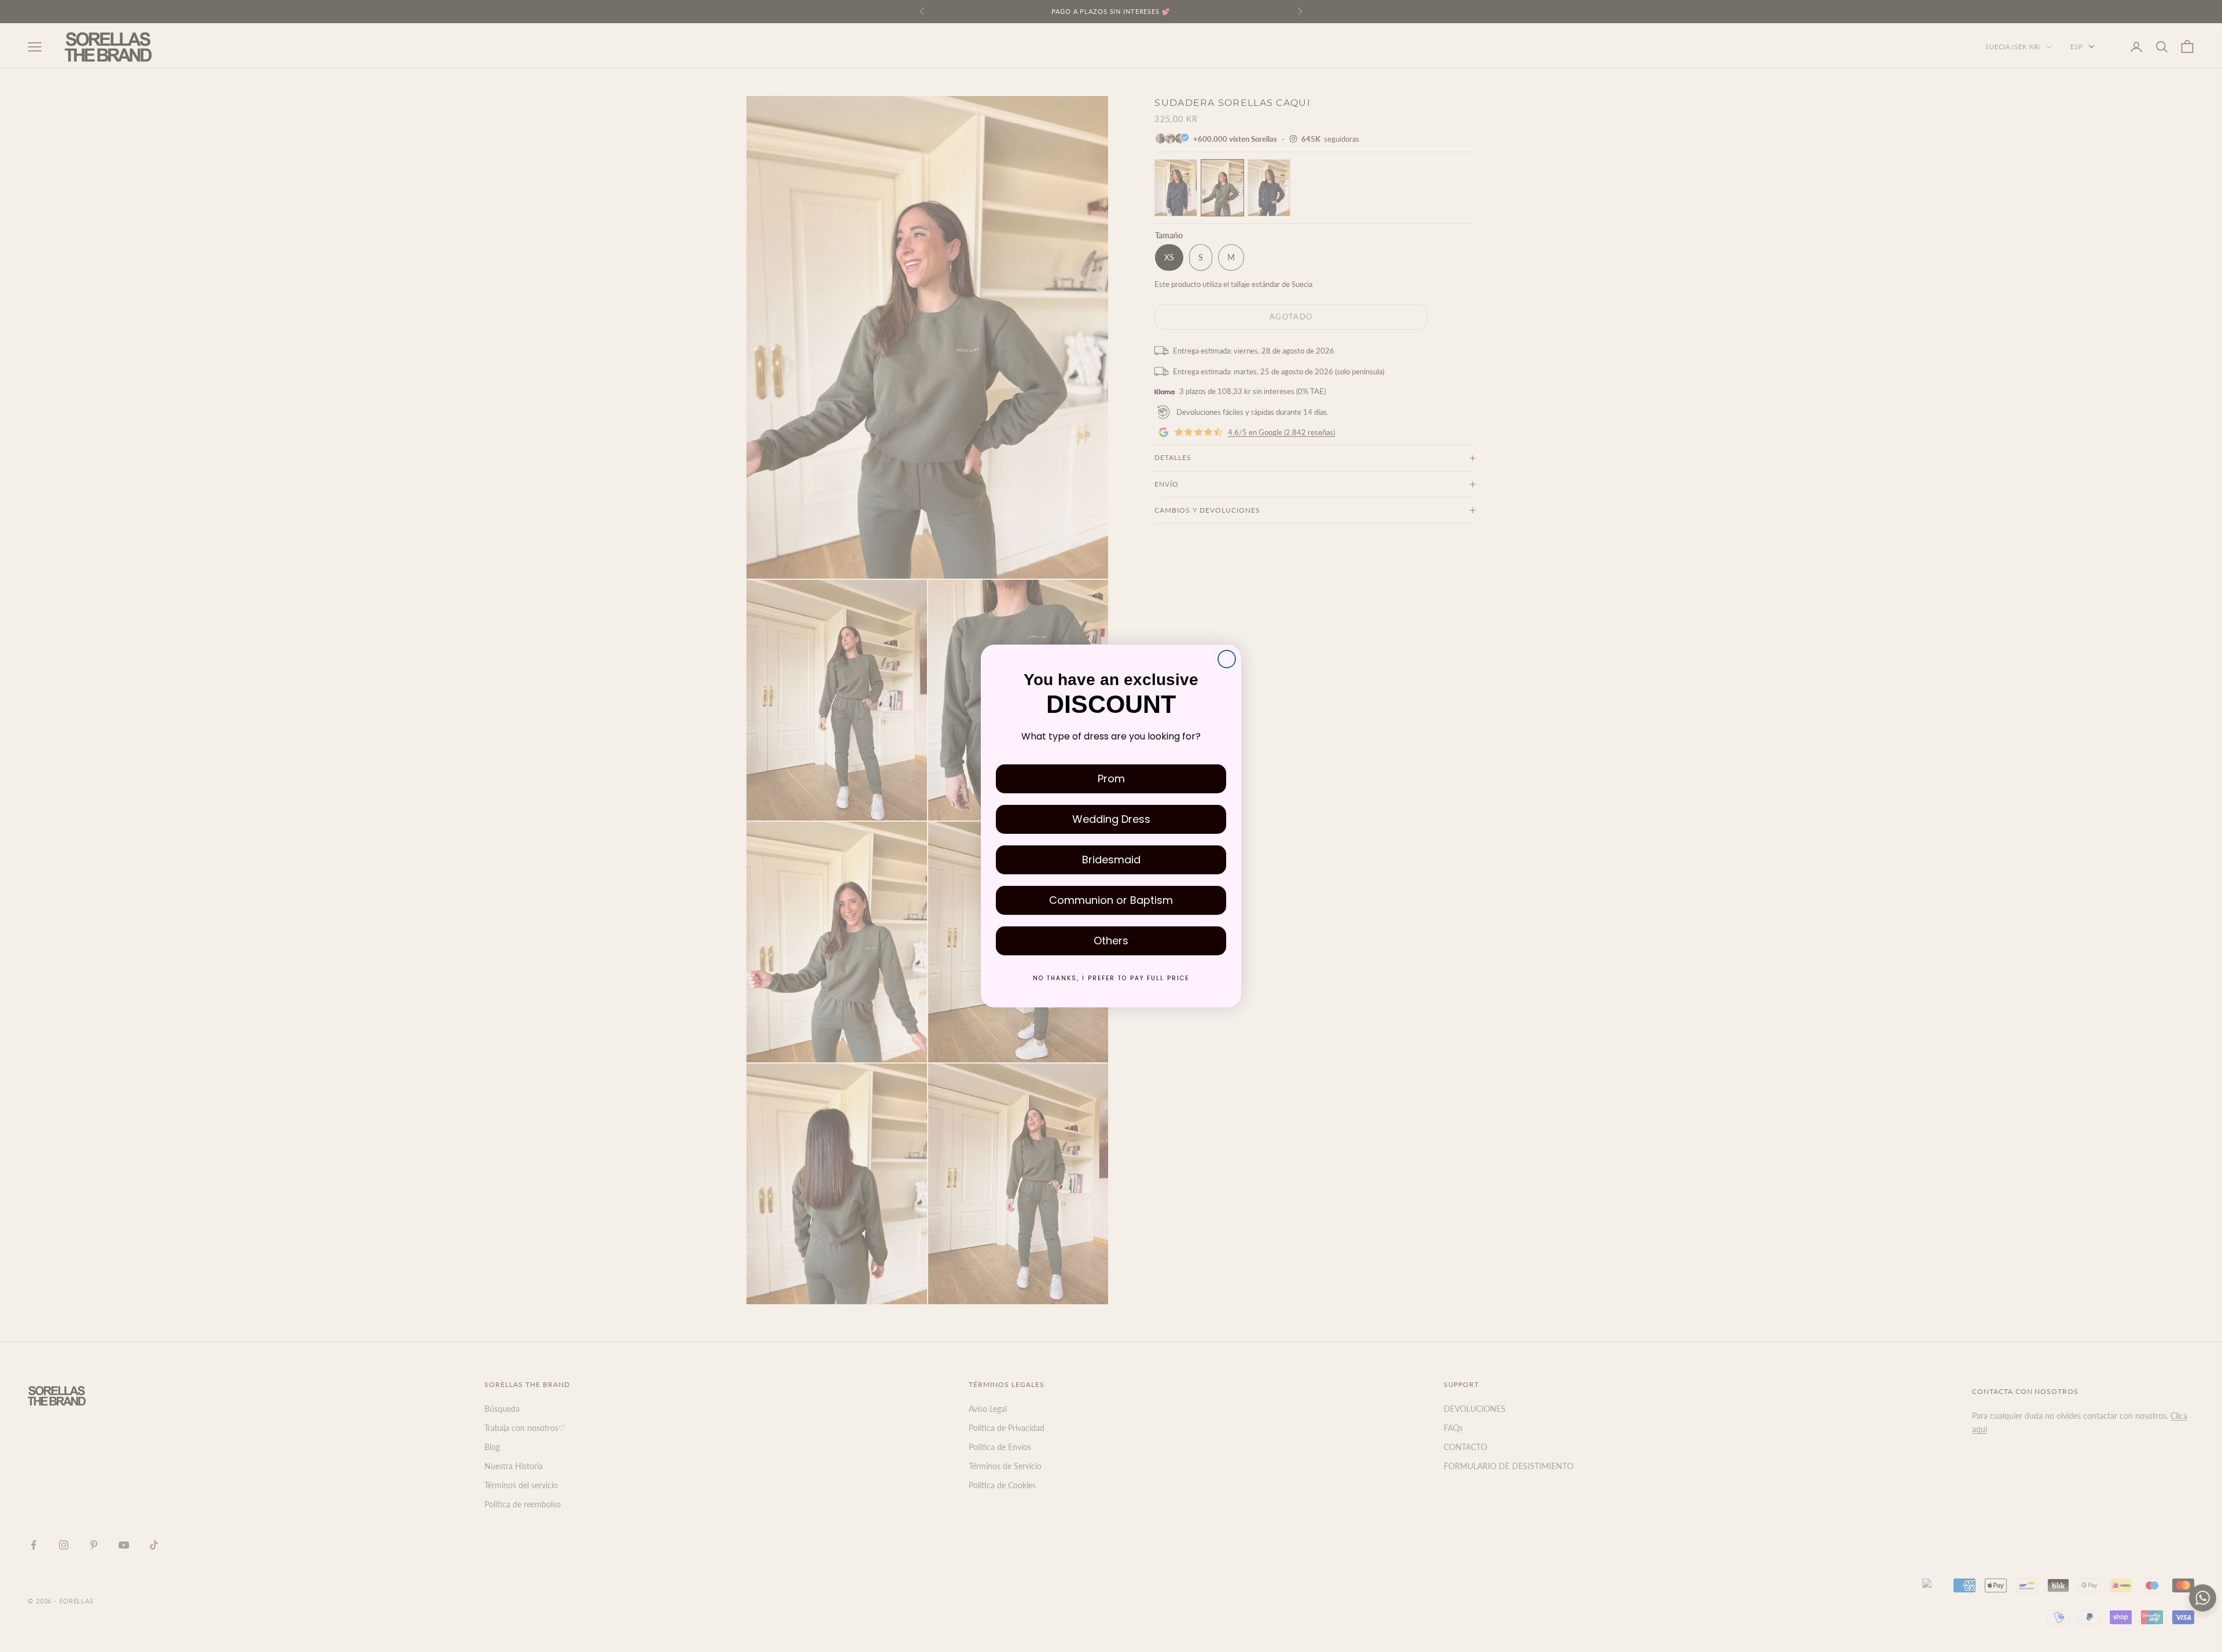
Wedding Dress (1111, 819)
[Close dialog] (1227, 659)
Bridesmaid (1111, 860)
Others (1111, 941)
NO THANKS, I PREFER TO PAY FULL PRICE (1111, 978)
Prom (1111, 779)
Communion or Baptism (1111, 900)
